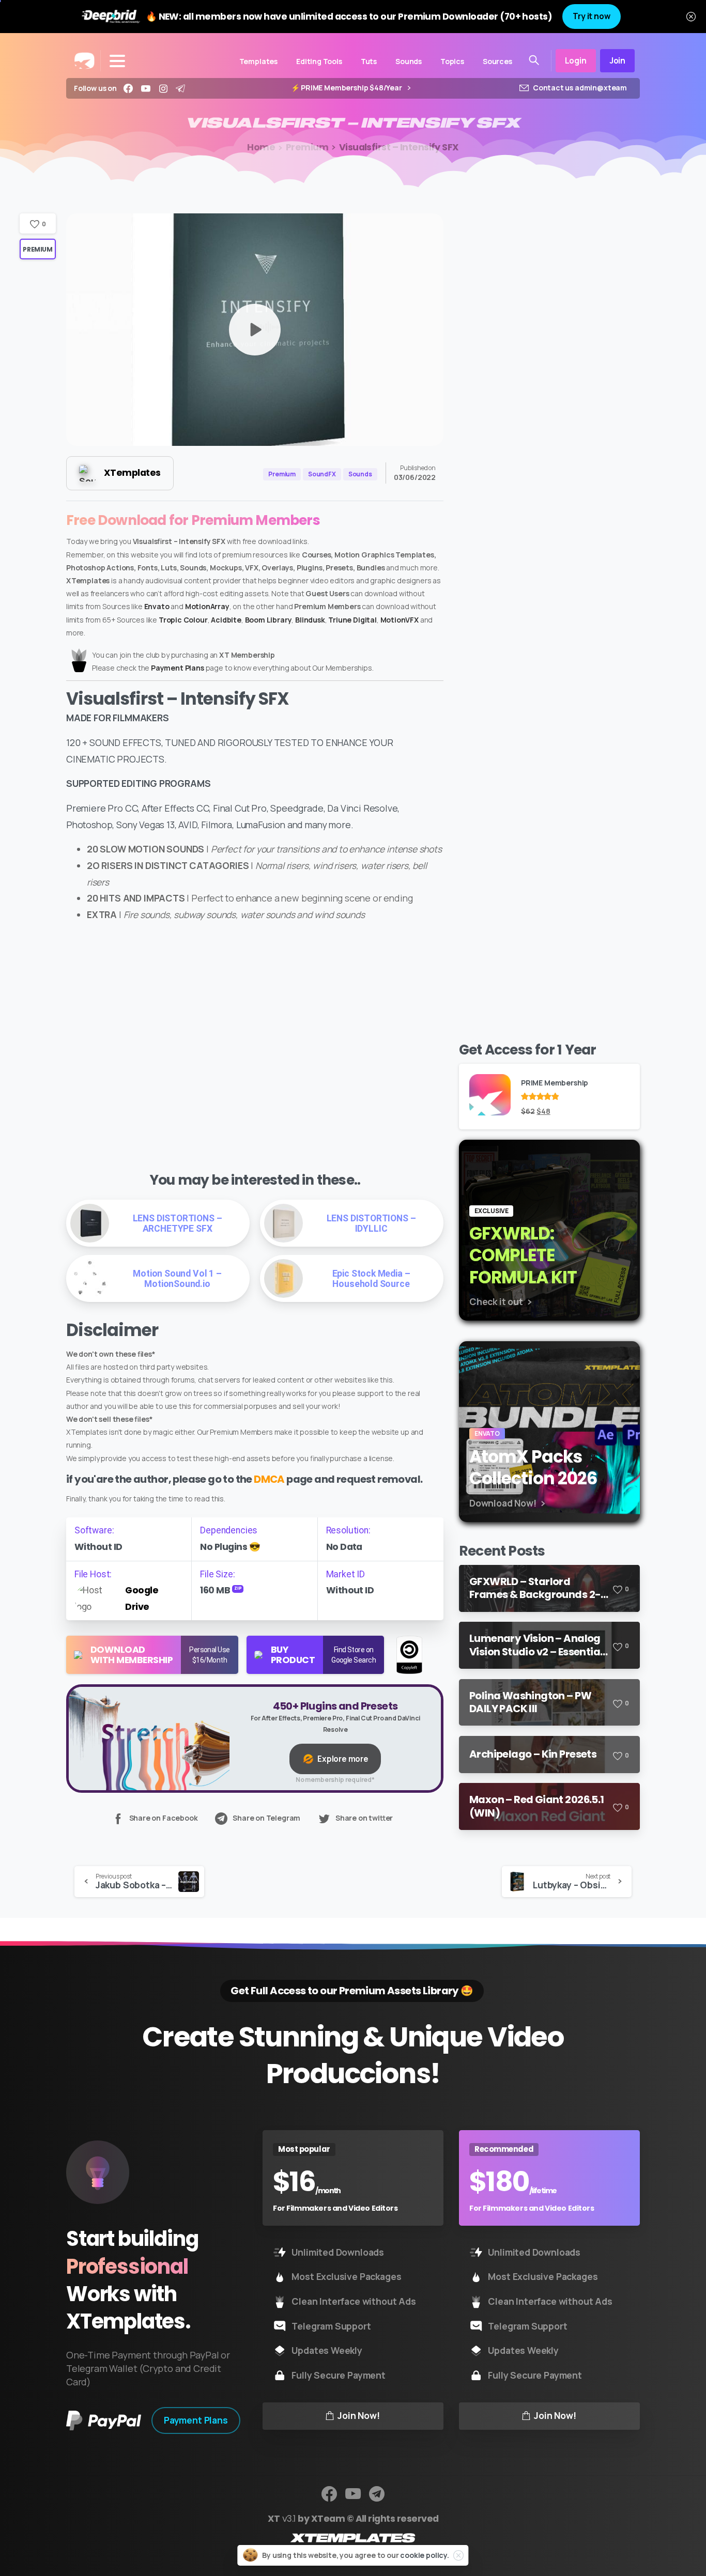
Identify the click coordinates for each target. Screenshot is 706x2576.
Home (261, 147)
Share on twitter (364, 1818)
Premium (307, 147)
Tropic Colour (183, 620)
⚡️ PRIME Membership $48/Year (347, 88)
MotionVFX (400, 620)
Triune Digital (352, 620)
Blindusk (310, 620)
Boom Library (268, 620)
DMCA (269, 1479)
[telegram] (180, 88)
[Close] (691, 17)
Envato (157, 606)
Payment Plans (178, 668)
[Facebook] (128, 88)
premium (37, 249)
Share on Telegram (266, 1818)
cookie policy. (425, 2555)
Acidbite (226, 620)
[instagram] (163, 88)
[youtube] (146, 88)
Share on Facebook (164, 1818)
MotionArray (207, 606)
